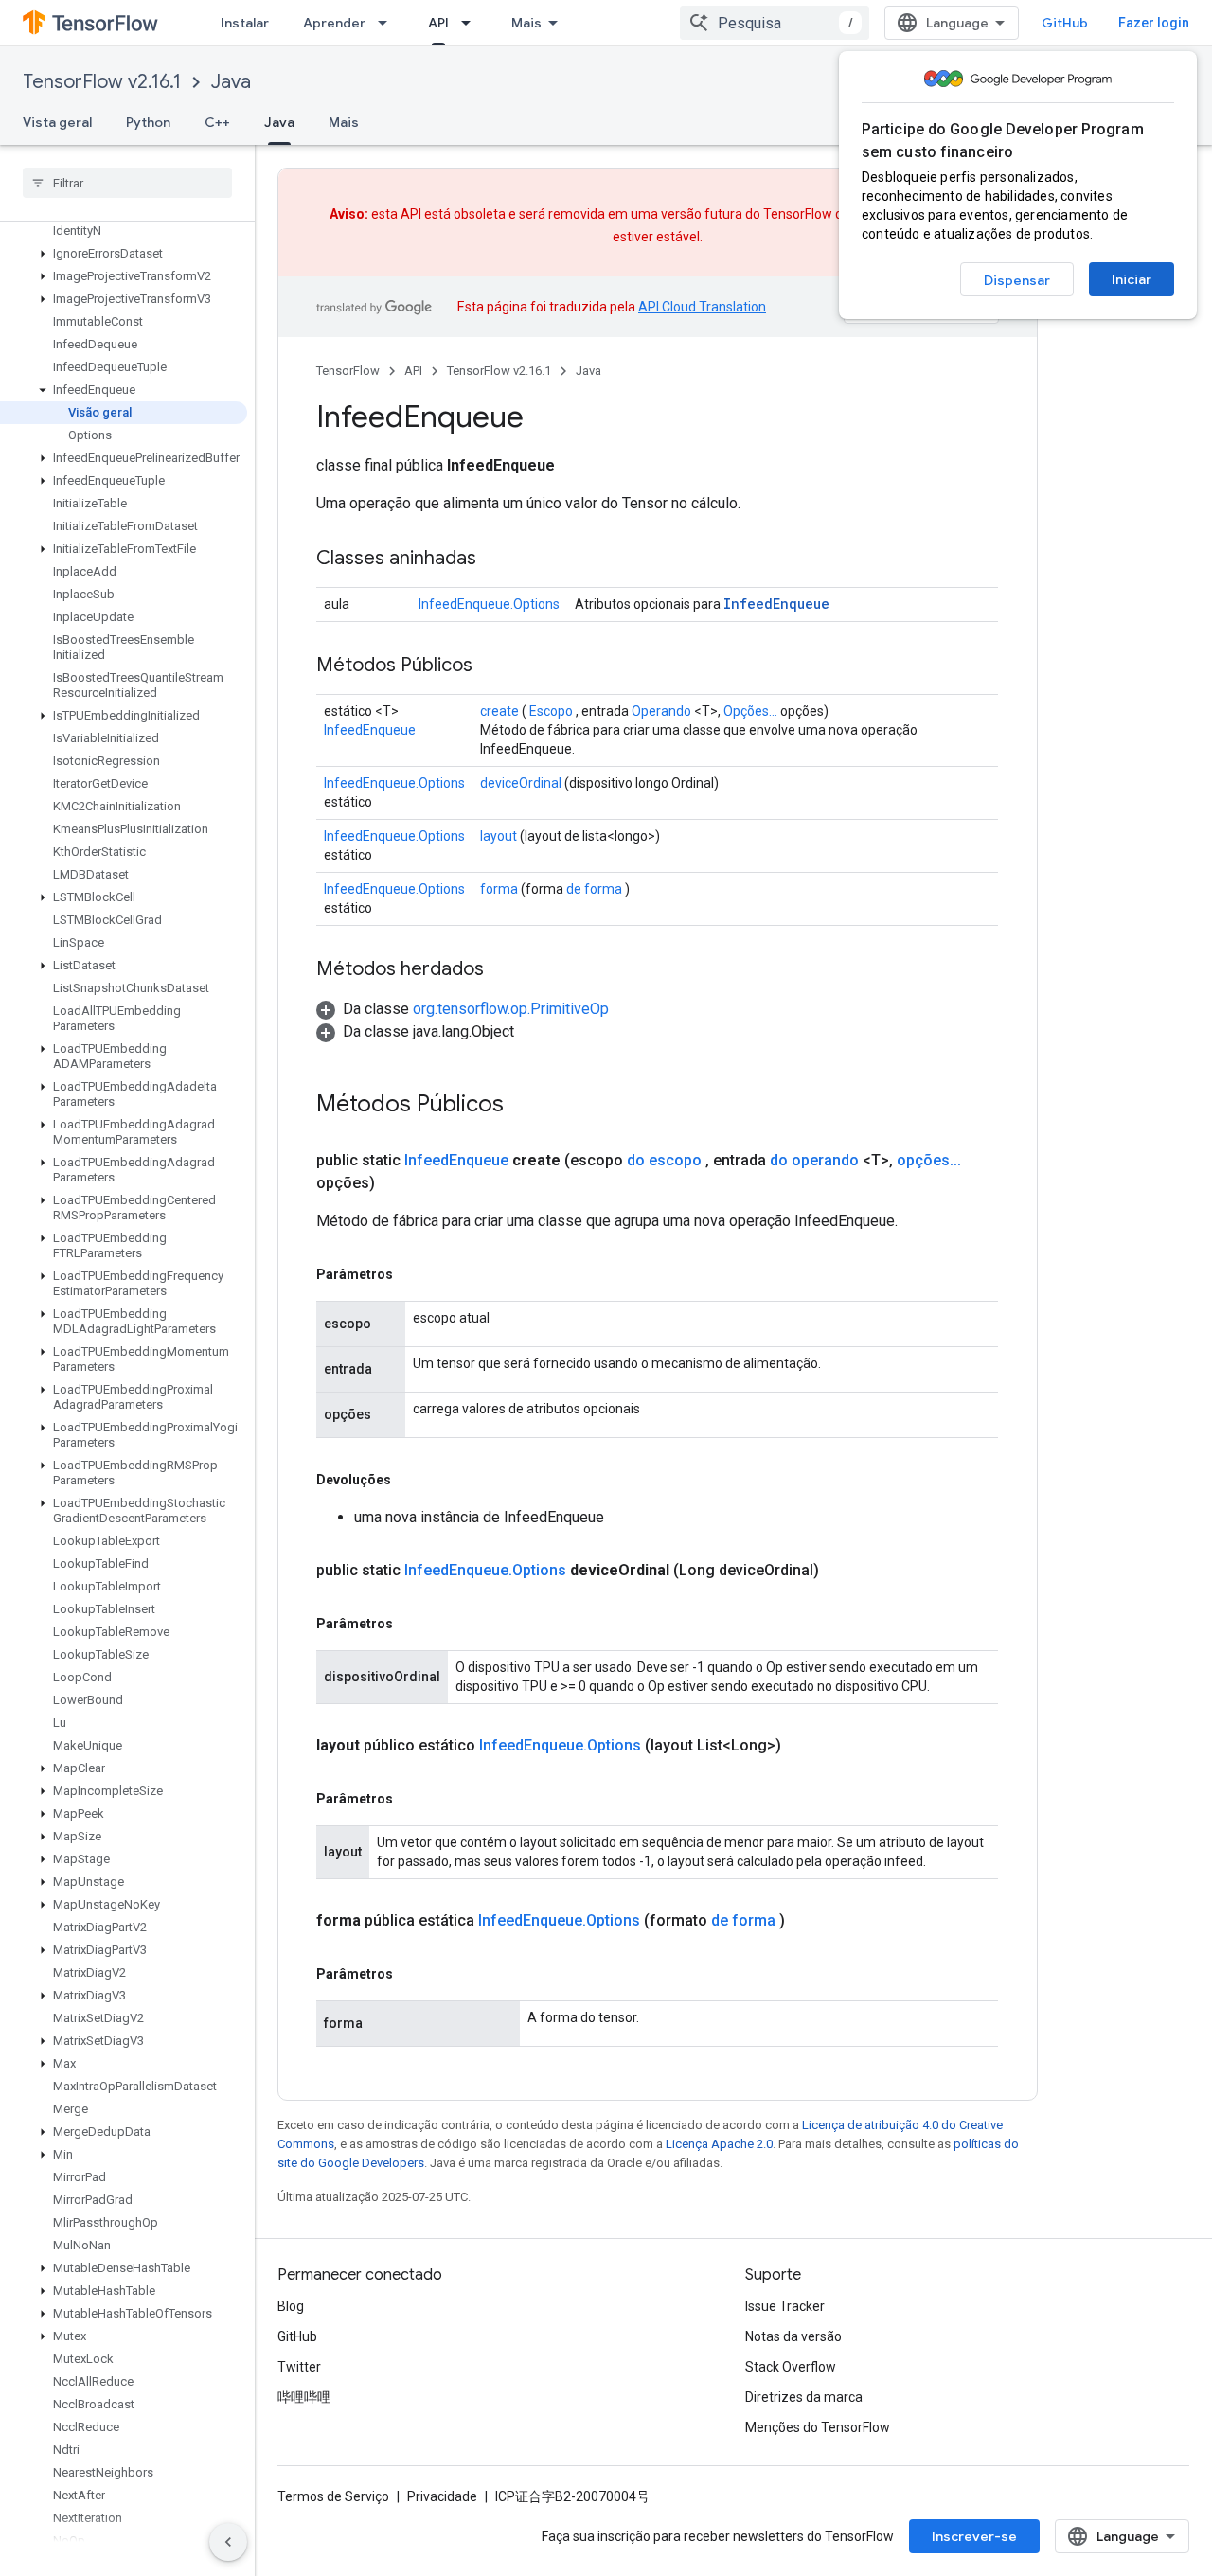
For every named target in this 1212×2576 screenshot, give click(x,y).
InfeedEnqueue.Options (489, 604)
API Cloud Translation (702, 307)
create (499, 711)
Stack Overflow (791, 2367)
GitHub (1065, 23)
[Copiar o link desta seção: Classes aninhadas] (495, 560)
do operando (814, 1160)
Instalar (245, 23)
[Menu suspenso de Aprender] (388, 23)
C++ (217, 122)
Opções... (750, 711)
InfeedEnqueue (776, 604)
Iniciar (1132, 279)
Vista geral (57, 122)
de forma (594, 889)
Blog (291, 2306)
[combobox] (775, 23)
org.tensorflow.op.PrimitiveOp (511, 1009)
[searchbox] (127, 183)
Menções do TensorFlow (818, 2427)
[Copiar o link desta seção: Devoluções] (410, 1480)
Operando (661, 711)
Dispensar (1017, 280)
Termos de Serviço (333, 2496)
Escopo (551, 711)
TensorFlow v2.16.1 (102, 82)
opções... (929, 1160)
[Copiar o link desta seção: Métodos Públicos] (491, 666)
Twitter (299, 2367)
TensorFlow (348, 371)
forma (499, 889)
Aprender (334, 23)
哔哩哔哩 (304, 2397)
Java (231, 82)
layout (499, 836)
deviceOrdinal (521, 783)
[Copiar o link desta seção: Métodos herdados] (503, 970)
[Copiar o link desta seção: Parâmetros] (412, 1274)
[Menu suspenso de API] (472, 23)
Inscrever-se (974, 2536)
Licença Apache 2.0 (719, 2144)
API (438, 23)
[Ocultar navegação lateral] (228, 2542)
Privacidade (442, 2496)
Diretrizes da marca (804, 2397)
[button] (124, 254)
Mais (526, 23)
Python (148, 122)
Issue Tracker (785, 2306)
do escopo (664, 1160)
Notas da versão (793, 2336)
